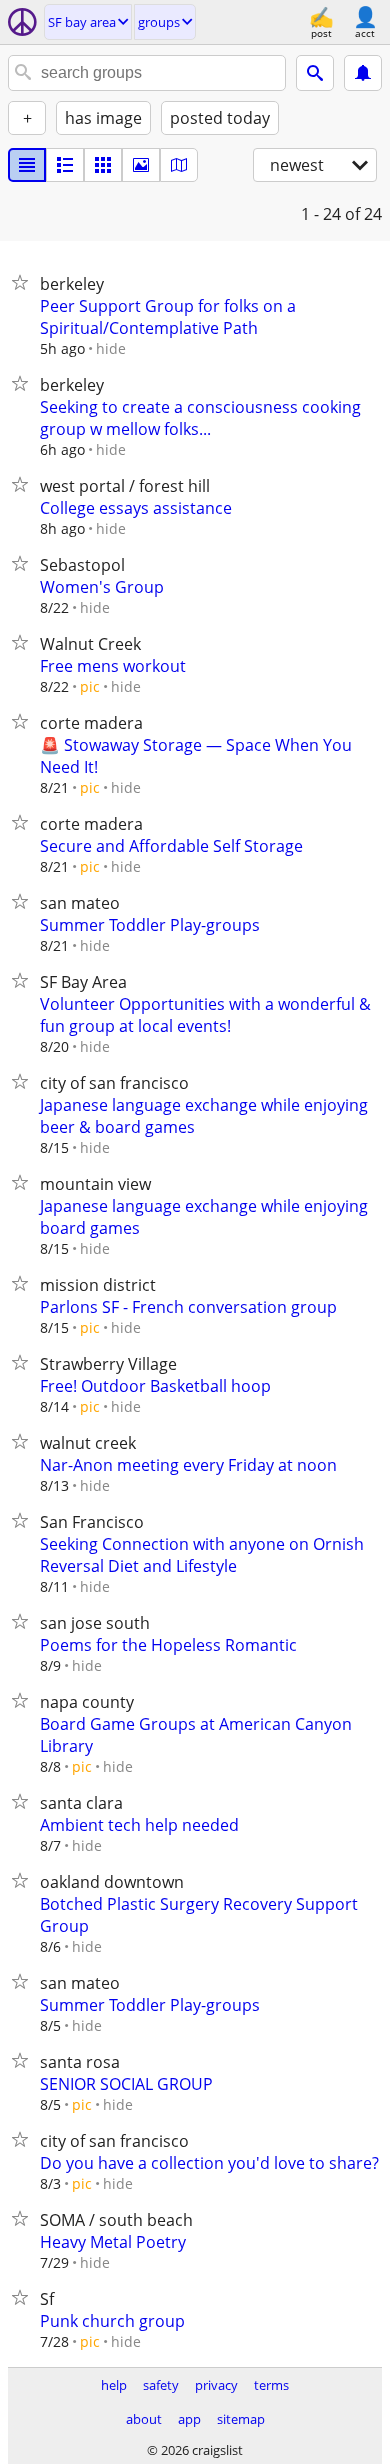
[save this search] (363, 73)
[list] (27, 165)
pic (90, 686)
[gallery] (141, 165)
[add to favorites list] (24, 282)
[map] (179, 165)
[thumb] (65, 165)
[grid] (103, 165)
